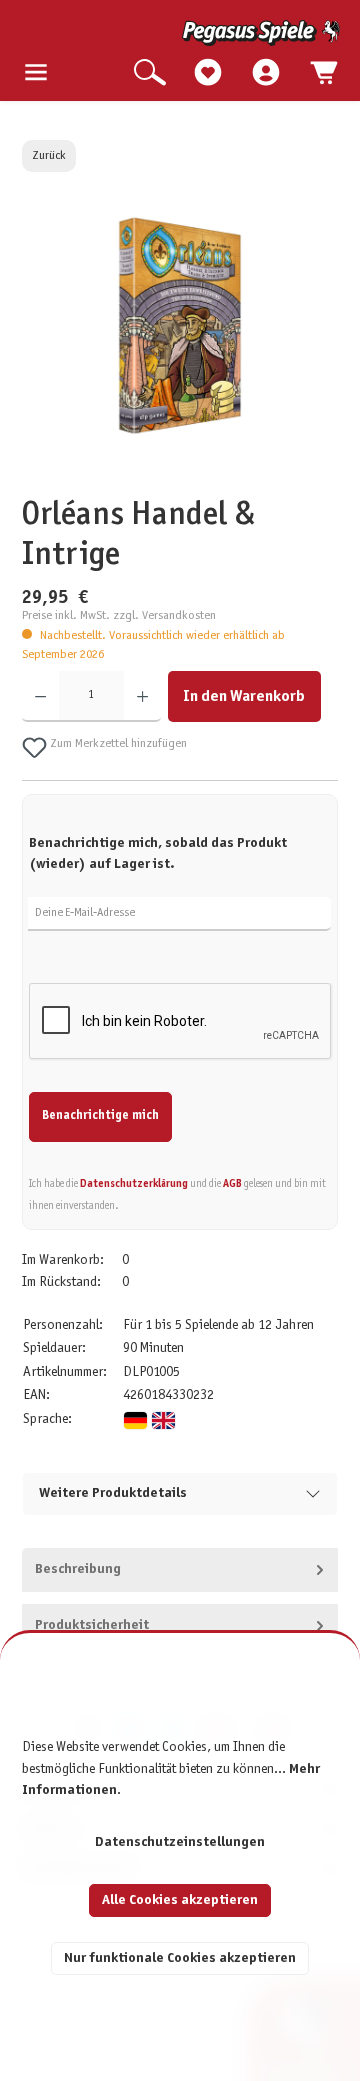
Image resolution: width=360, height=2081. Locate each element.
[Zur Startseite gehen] (182, 33)
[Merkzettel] (208, 73)
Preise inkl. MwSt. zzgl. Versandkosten (119, 616)
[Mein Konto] (266, 73)
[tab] (180, 1570)
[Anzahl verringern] (40, 696)
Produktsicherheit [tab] (92, 1625)
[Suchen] (150, 73)
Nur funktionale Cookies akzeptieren (180, 1958)
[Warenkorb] (324, 73)
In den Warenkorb (244, 696)
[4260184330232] (179, 325)
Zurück (49, 156)
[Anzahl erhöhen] (142, 696)
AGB (232, 1184)
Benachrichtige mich (100, 1116)
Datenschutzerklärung (134, 1184)
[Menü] (36, 73)
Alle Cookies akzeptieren (180, 1900)
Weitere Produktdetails (113, 1493)
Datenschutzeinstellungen (180, 1842)
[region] (180, 348)
